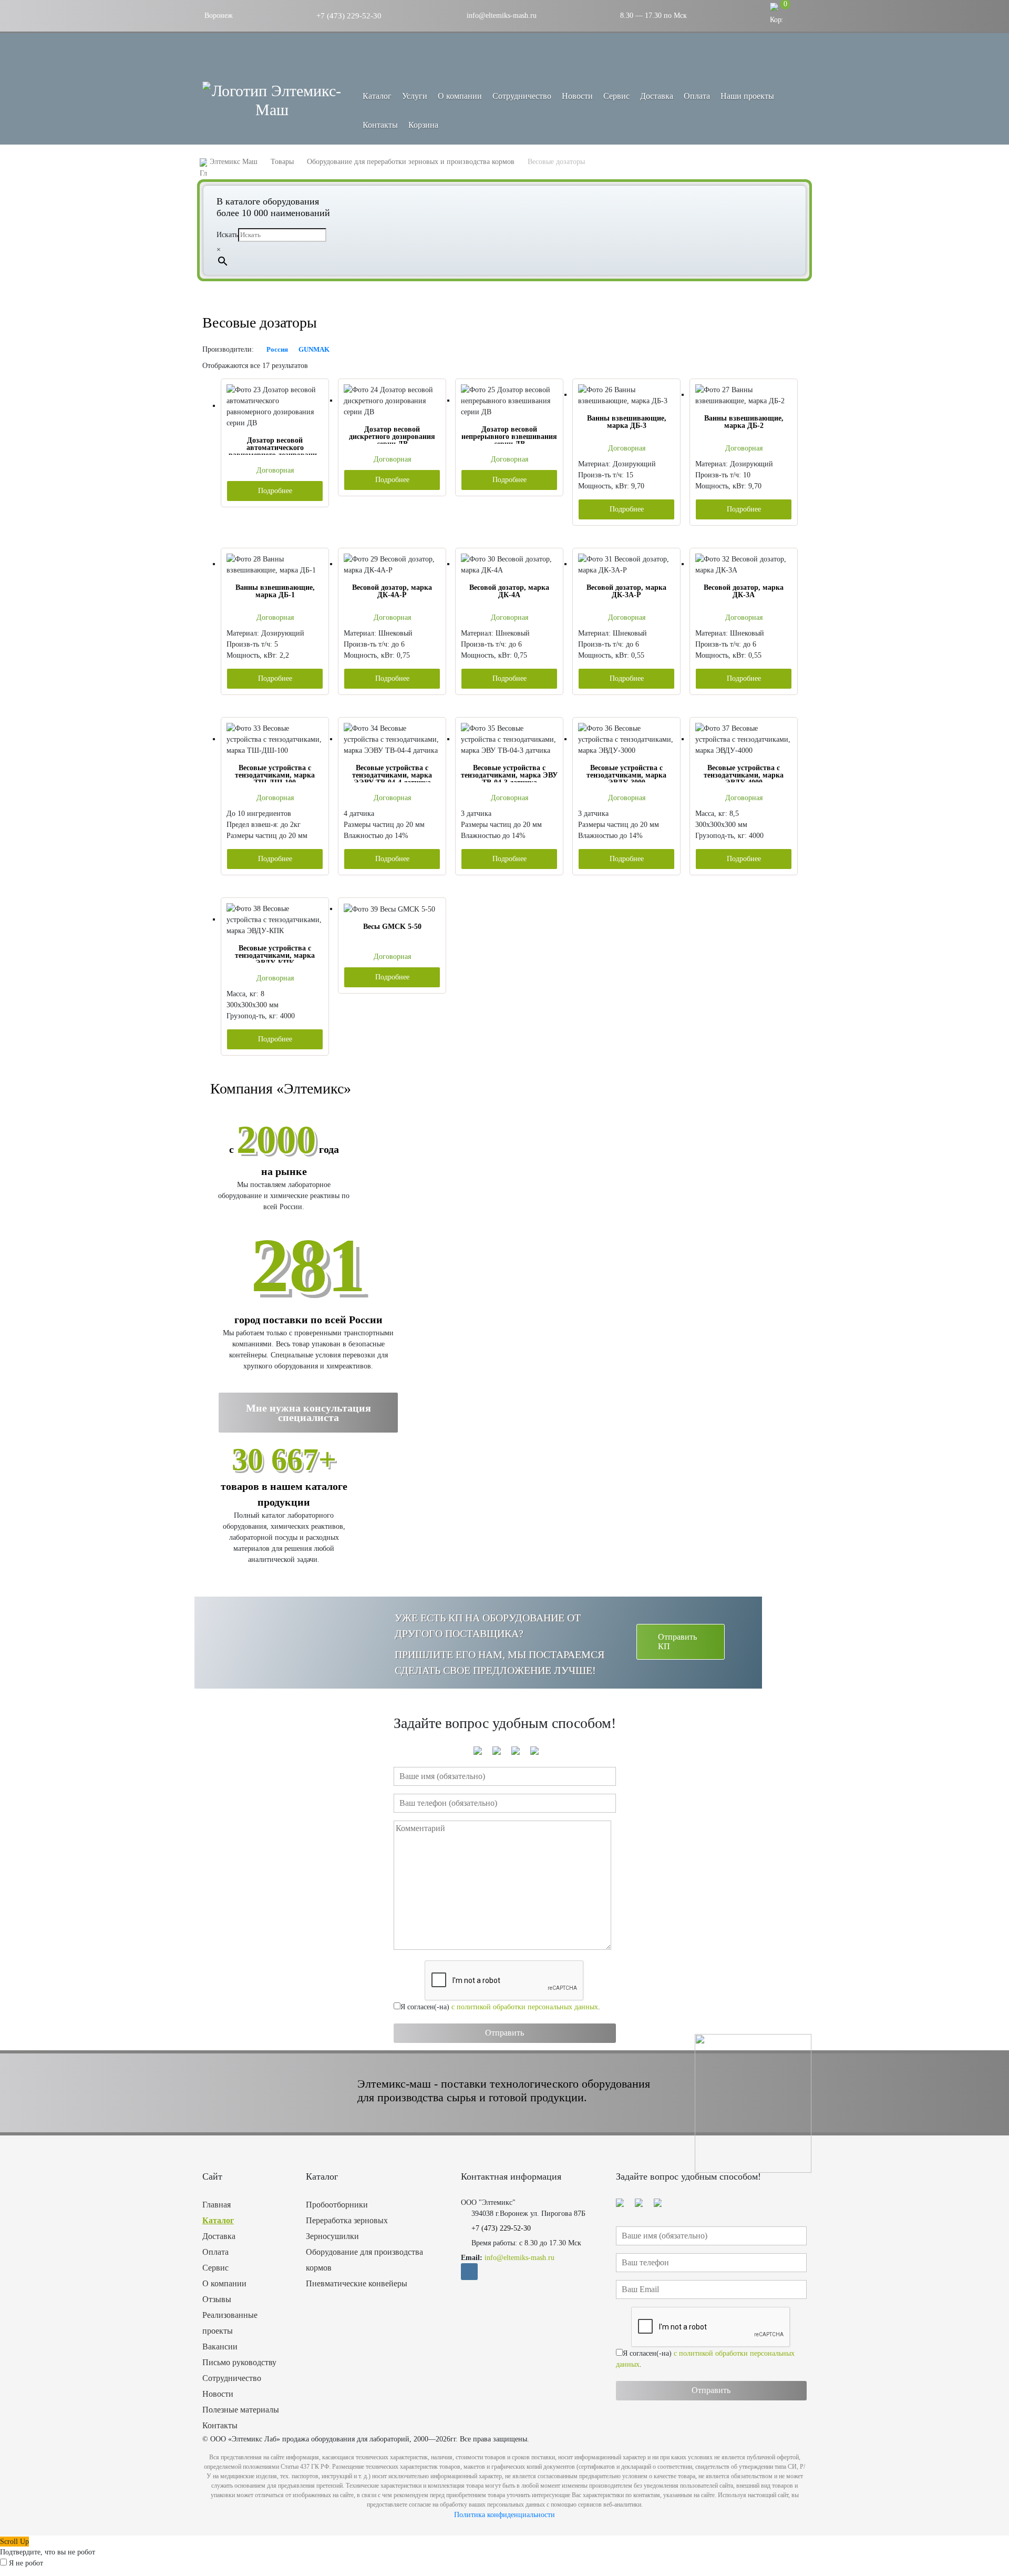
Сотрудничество (522, 96)
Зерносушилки (332, 2236)
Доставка (657, 96)
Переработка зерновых (347, 2220)
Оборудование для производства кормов (364, 2260)
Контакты (380, 125)
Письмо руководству (239, 2362)
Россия (277, 349)
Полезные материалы (241, 2410)
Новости (577, 96)
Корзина (423, 125)
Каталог (218, 2220)
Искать (227, 235)
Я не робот (26, 2563)
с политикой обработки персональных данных (525, 2007)
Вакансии (220, 2347)
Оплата (697, 96)
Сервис (616, 96)
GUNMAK (314, 349)
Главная (217, 2205)
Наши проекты (747, 96)
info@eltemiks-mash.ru (501, 16)
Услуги (415, 96)
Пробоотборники (337, 2205)
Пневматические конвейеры (357, 2283)
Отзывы (217, 2299)
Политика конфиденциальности (504, 2515)
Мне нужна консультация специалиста (308, 1413)
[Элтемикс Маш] (272, 100)
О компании (460, 96)
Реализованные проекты (230, 2323)
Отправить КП (677, 1642)
